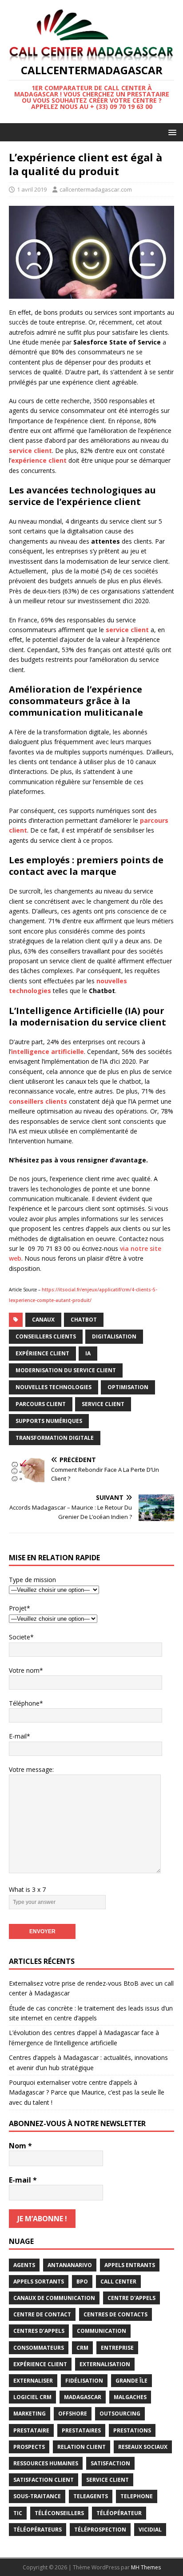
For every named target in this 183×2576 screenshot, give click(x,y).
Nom (20, 2146)
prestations (132, 2430)
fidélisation (84, 2381)
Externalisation (105, 2364)
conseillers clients (46, 1336)
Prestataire (31, 2430)
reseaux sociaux (143, 2447)
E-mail (23, 2180)
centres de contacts (115, 2314)
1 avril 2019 (32, 189)
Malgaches (130, 2397)
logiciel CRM (32, 2397)
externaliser (33, 2381)
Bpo (82, 2282)
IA (88, 1353)
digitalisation (114, 1336)
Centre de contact (42, 2314)
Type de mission (32, 1580)
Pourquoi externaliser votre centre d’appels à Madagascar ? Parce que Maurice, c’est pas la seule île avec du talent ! (87, 2092)
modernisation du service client (66, 1370)
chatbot (84, 1320)
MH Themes (146, 2567)
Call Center (118, 2282)
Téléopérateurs (38, 2530)
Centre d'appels (131, 2298)
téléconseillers (59, 2513)
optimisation (128, 1387)
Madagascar (83, 2397)
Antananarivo (70, 2265)
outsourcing (120, 2414)
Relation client (82, 2447)
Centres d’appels (39, 2331)
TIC (18, 2513)
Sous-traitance (37, 2496)
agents (24, 2265)
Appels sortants (39, 2282)
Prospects (29, 2447)
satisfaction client (44, 2480)
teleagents (91, 2496)
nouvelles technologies (54, 1387)
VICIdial (150, 2530)
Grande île (131, 2381)
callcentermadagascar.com (96, 189)
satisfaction (110, 2463)
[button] (171, 132)
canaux (43, 1320)
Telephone (137, 2496)
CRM (82, 2348)
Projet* (20, 1608)
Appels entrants (130, 2265)
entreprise (117, 2348)
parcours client (41, 1404)
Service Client (103, 1404)
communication (101, 2331)
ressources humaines (46, 2463)
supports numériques (49, 1421)
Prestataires (81, 2430)
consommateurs (39, 2348)
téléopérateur (119, 2513)
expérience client (42, 1353)
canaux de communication (54, 2298)
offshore (73, 2414)
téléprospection (100, 2530)
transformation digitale (55, 1438)
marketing (30, 2414)
